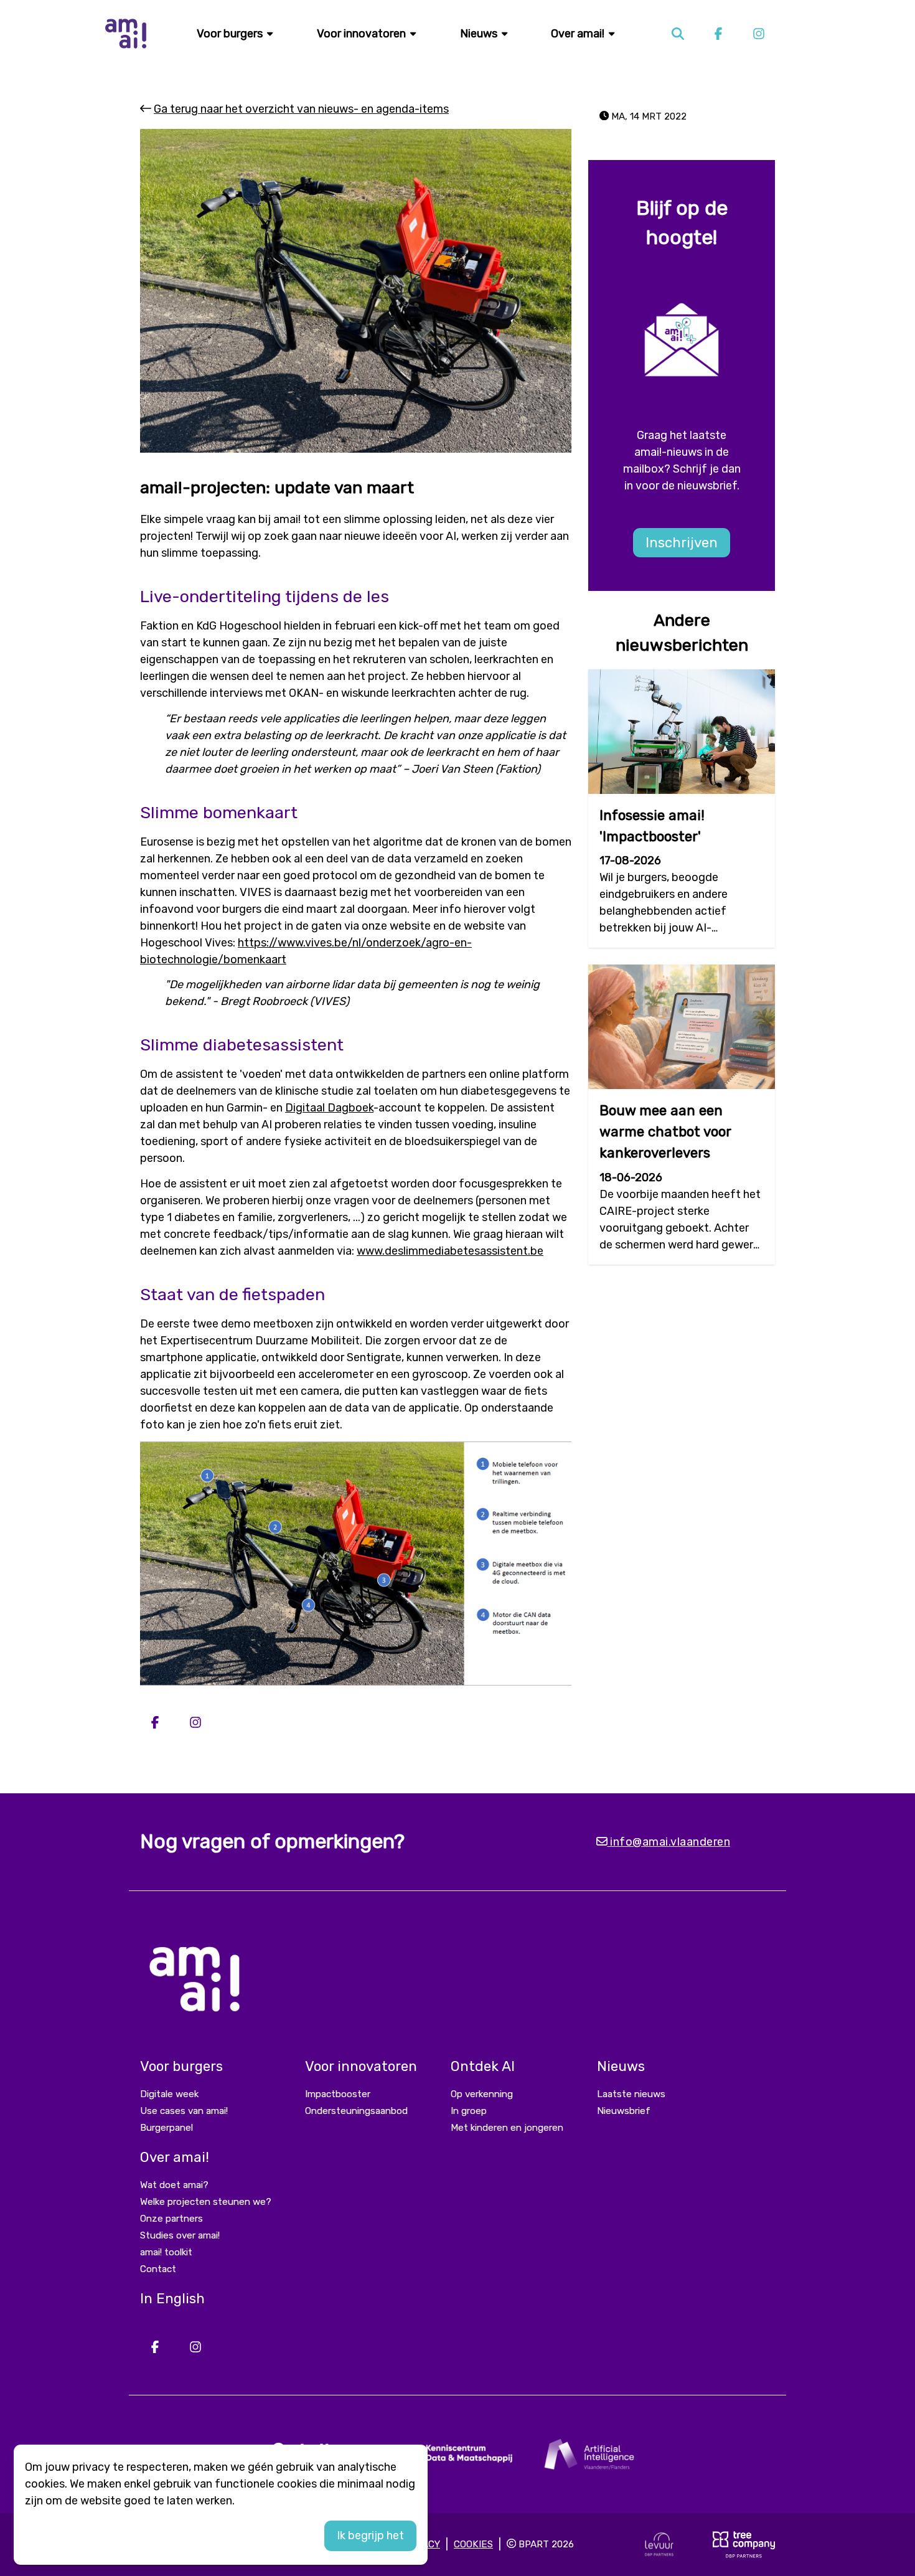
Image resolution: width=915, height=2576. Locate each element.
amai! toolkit (166, 2252)
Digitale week (169, 2094)
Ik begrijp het (370, 2536)
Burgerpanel (167, 2128)
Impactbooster (338, 2094)
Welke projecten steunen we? (206, 2202)
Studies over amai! (180, 2235)
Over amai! (579, 34)
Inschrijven (682, 543)
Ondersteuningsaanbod (356, 2111)
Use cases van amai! (184, 2111)
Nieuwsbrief (624, 2111)
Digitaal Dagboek (329, 1108)
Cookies (473, 2544)
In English (172, 2299)
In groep (469, 2111)
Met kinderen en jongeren (507, 2128)
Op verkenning (482, 2094)
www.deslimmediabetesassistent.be (450, 1251)
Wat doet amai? (174, 2185)
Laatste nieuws (631, 2094)
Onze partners (171, 2219)
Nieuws (480, 34)
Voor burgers (231, 34)
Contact (158, 2269)
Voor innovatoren (363, 34)
